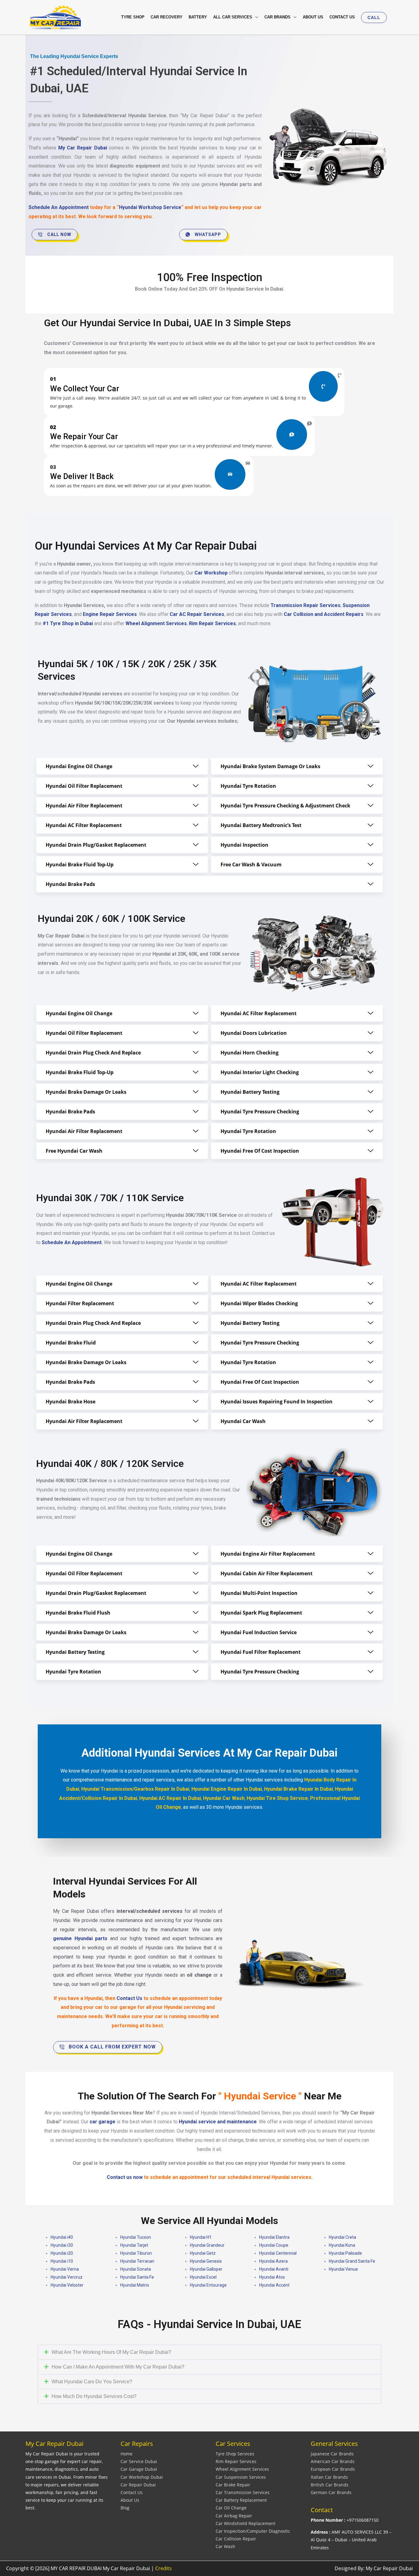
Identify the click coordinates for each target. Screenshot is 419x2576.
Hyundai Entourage (208, 2285)
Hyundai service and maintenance (218, 2122)
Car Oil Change (231, 2508)
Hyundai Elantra (274, 2237)
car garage (102, 2122)
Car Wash (225, 2546)
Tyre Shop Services (235, 2454)
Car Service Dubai (139, 2461)
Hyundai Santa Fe (137, 2277)
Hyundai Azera (273, 2261)
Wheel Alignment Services (242, 2469)
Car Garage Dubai (139, 2469)
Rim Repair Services (236, 2461)
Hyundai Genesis (206, 2261)
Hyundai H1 (201, 2237)
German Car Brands (331, 2492)
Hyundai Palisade (345, 2253)
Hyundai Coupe (274, 2245)
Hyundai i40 (62, 2237)
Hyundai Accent (274, 2285)
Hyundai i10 (62, 2261)
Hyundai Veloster (67, 2285)
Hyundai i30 (62, 2245)
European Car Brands (333, 2469)
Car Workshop (211, 573)
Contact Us (132, 2492)
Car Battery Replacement (241, 2500)
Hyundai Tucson (136, 2237)
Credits (163, 2568)
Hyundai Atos (272, 2277)
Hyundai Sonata (136, 2269)
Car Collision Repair (236, 2539)
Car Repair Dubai (138, 2485)
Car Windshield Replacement (246, 2523)
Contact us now (125, 2177)
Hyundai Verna (65, 2269)
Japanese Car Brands (332, 2454)
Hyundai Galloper (206, 2269)
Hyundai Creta (342, 2237)
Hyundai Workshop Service (150, 207)
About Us (130, 2500)
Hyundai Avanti (274, 2269)
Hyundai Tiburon (136, 2253)
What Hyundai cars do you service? (92, 2382)
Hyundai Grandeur (207, 2245)
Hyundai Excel (203, 2277)
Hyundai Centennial (278, 2253)
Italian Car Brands (329, 2477)
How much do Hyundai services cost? (94, 2396)
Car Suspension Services (241, 2477)
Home (127, 2454)
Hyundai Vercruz (67, 2277)
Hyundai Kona (342, 2245)
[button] (374, 17)
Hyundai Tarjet (134, 2245)
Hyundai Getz (203, 2253)
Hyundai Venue (343, 2269)
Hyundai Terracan (137, 2261)
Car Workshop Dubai (142, 2477)
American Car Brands (333, 2461)
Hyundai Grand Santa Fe (352, 2261)
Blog (125, 2508)
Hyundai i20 (62, 2253)
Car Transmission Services (243, 2492)
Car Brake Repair (233, 2485)
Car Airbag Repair (234, 2516)
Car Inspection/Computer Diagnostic (253, 2531)
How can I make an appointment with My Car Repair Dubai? (118, 2367)
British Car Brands (330, 2485)
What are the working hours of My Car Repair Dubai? (111, 2352)
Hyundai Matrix (135, 2285)
